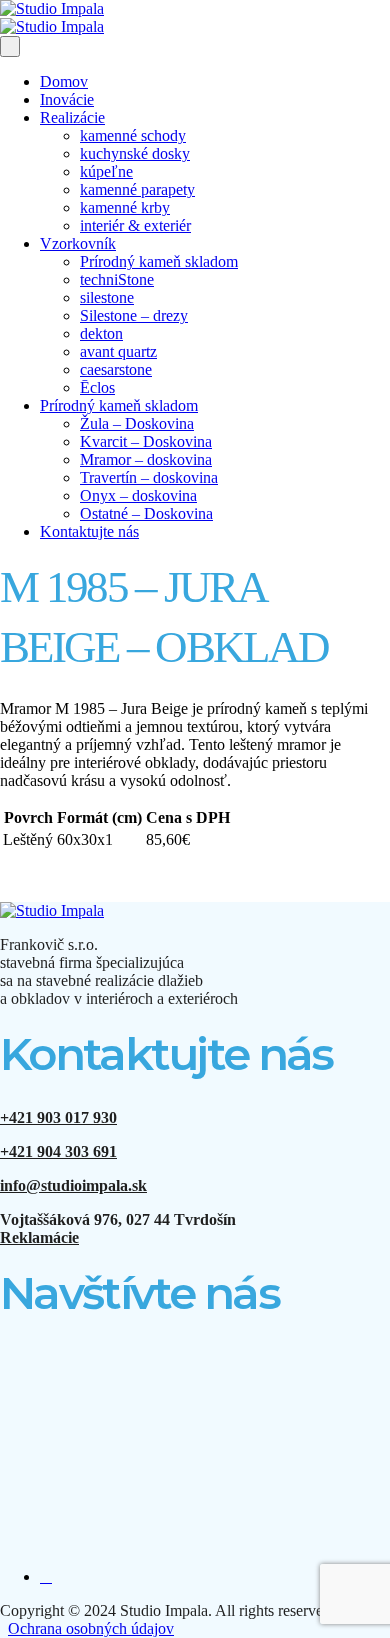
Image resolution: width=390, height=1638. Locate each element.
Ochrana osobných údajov (91, 1628)
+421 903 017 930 (58, 1117)
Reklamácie (39, 1237)
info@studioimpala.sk (73, 1185)
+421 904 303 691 (58, 1151)
